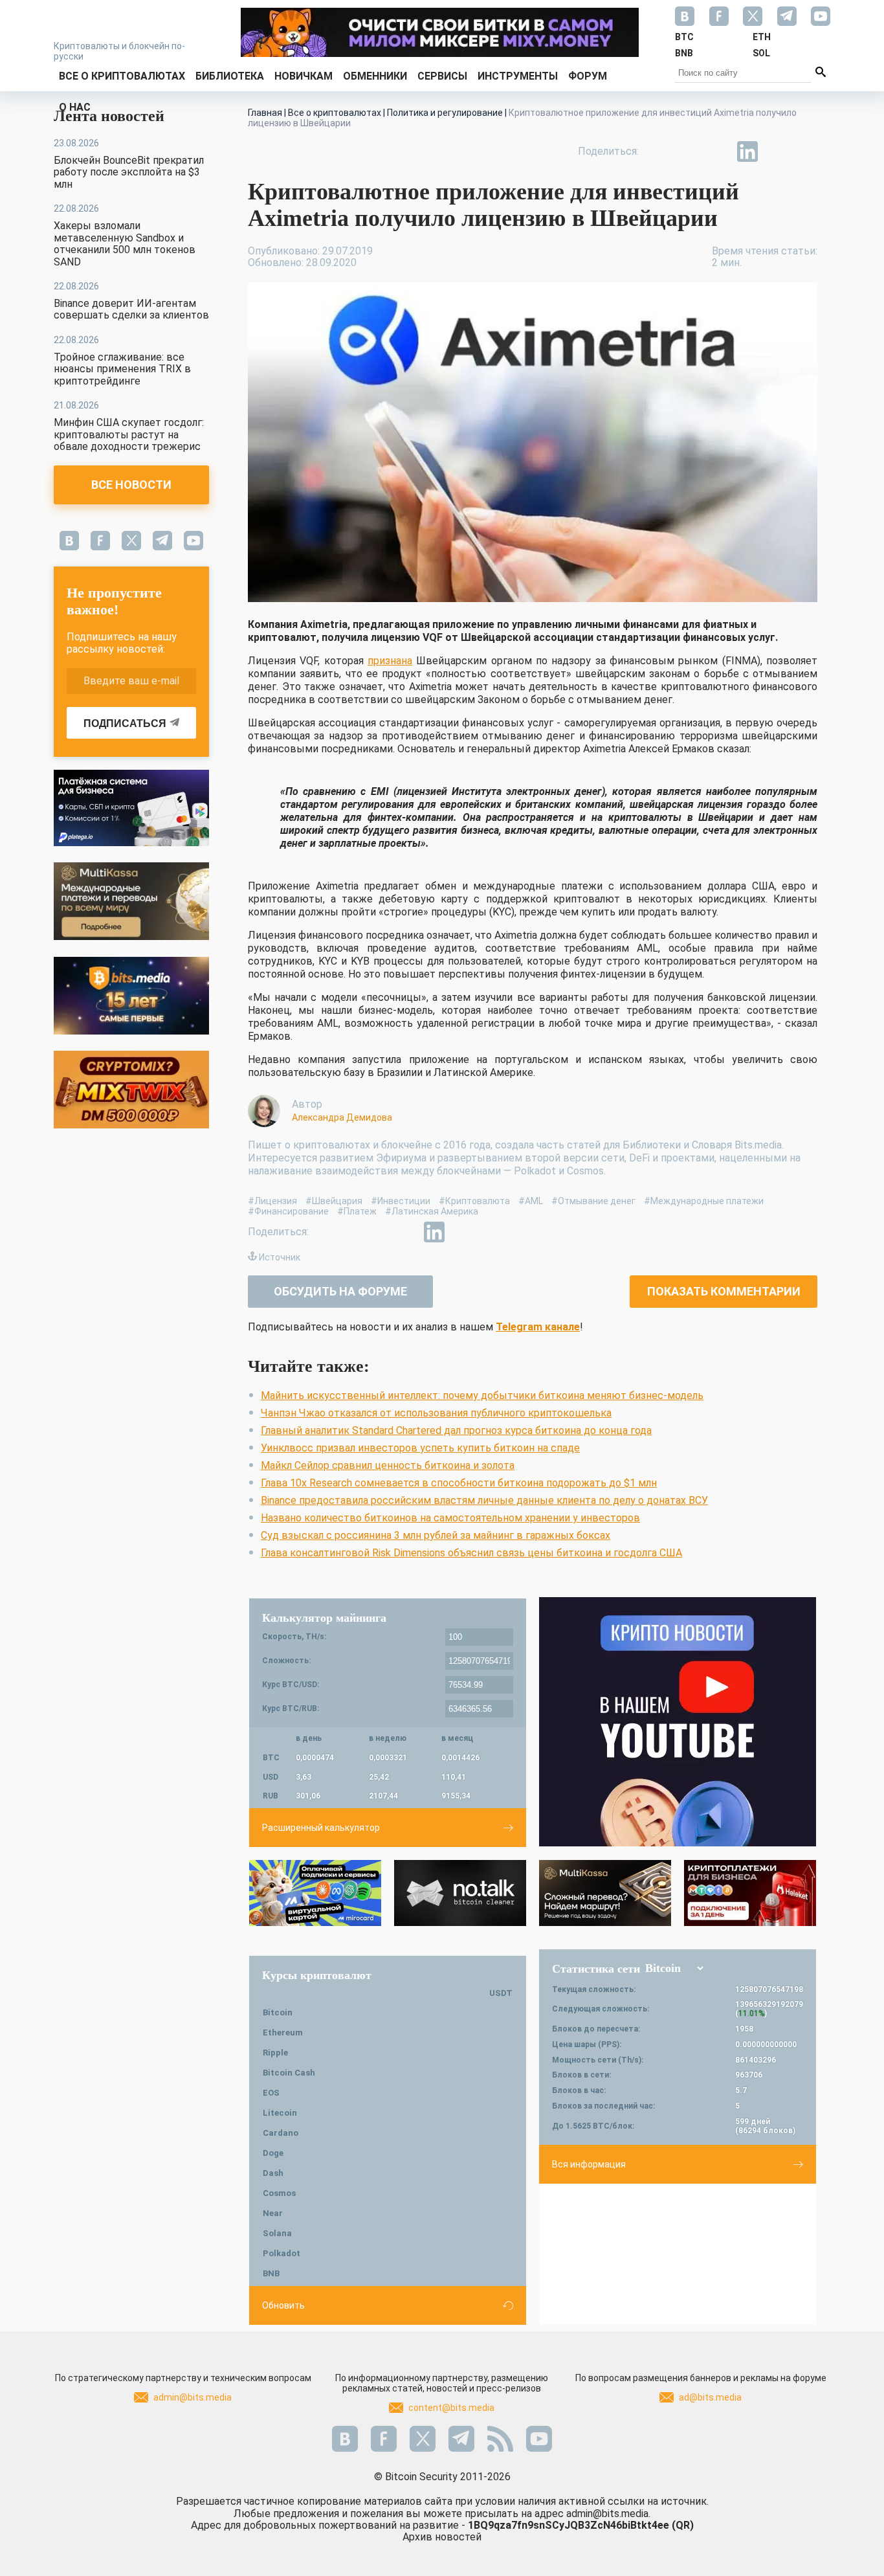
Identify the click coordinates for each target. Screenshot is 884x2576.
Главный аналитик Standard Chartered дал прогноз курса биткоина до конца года (456, 1430)
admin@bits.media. (608, 2514)
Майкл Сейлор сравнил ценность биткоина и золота (388, 1465)
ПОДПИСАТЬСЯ (125, 723)
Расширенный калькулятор (321, 1828)
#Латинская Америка (432, 1211)
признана (390, 661)
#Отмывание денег (593, 1201)
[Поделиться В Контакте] (777, 151)
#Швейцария (334, 1201)
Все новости (131, 485)
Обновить (283, 2305)
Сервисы (442, 76)
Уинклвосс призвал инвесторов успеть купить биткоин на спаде (420, 1448)
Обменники (375, 76)
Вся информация (589, 2164)
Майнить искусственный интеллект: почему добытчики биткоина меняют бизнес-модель (482, 1395)
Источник (280, 1257)
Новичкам (304, 76)
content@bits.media (451, 2408)
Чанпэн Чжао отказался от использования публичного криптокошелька (436, 1413)
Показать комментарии (724, 1291)
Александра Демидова (342, 1117)
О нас (75, 107)
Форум (588, 76)
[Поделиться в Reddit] (807, 151)
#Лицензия (272, 1201)
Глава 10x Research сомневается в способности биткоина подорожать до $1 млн (459, 1483)
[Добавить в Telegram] (718, 151)
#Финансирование (288, 1211)
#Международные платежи (704, 1201)
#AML (531, 1201)
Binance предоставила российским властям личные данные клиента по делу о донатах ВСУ (484, 1500)
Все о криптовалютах (122, 76)
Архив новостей (442, 2537)
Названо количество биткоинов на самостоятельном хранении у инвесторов (450, 1518)
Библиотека (230, 76)
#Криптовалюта (474, 1201)
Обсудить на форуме (340, 1291)
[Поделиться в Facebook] (658, 151)
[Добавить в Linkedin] (747, 151)
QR (683, 2525)
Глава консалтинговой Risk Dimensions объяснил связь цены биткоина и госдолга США (471, 1553)
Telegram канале (538, 1327)
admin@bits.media (193, 2397)
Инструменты (518, 76)
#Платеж (357, 1211)
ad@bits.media (710, 2397)
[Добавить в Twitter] (688, 151)
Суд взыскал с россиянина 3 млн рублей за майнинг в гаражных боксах (436, 1535)
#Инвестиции (401, 1201)
